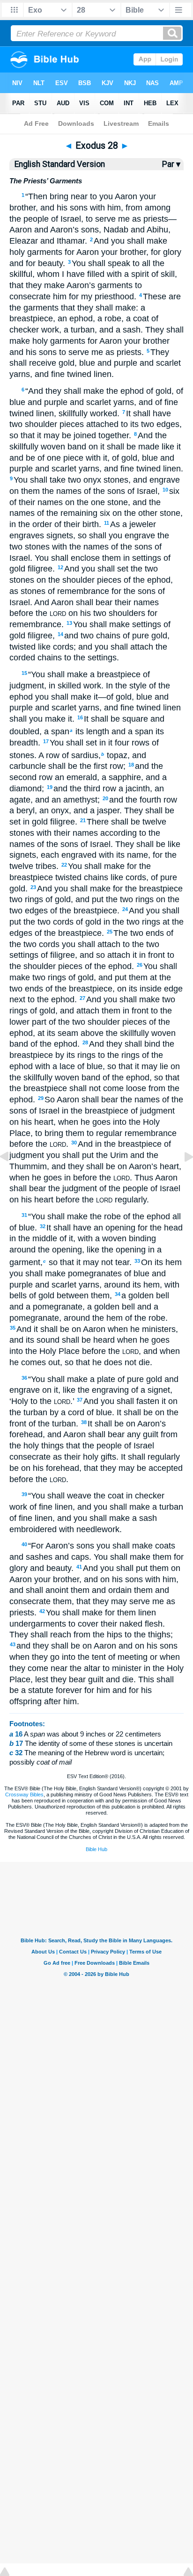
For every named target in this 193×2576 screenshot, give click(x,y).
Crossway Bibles (24, 1795)
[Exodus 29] (181, 1178)
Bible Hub (96, 1849)
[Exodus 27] (12, 1178)
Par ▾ (171, 164)
